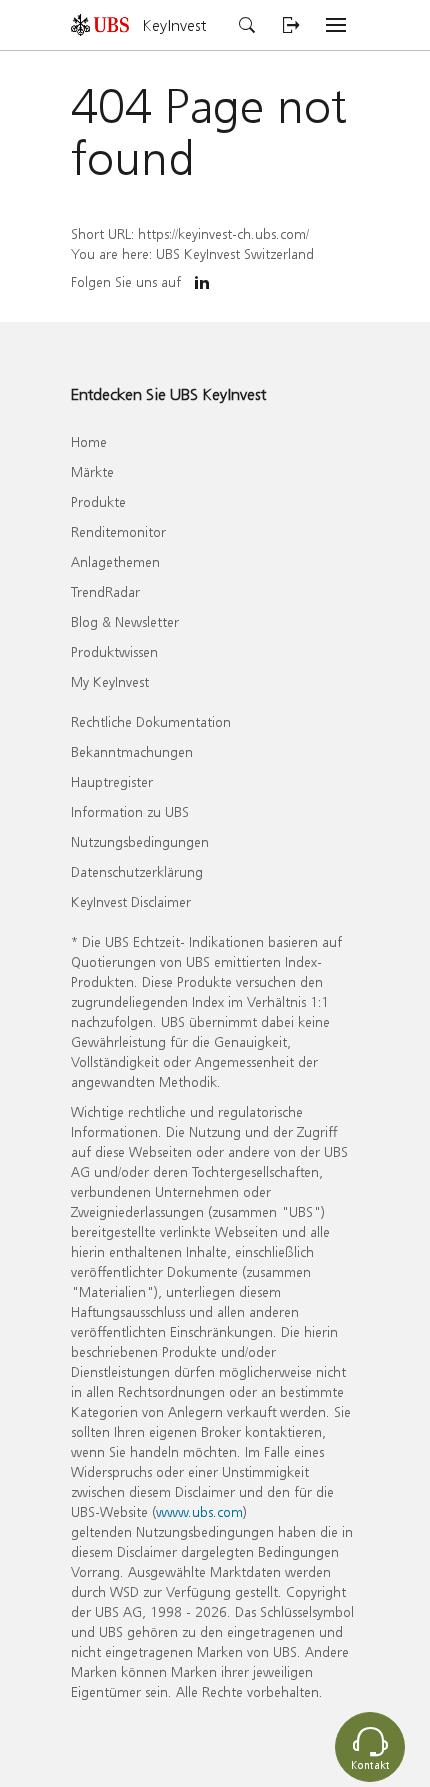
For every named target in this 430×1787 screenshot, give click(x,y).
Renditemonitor (118, 531)
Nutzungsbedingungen (140, 841)
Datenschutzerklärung (137, 871)
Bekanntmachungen (132, 751)
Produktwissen (114, 651)
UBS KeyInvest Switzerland (235, 253)
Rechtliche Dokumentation (151, 721)
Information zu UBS (130, 811)
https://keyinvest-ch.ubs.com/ (223, 233)
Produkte (98, 501)
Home (89, 441)
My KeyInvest (110, 681)
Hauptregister (112, 781)
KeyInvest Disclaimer (131, 901)
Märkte (92, 471)
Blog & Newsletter (125, 621)
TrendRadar (105, 591)
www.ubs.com (199, 1511)
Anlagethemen (115, 561)
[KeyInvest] (107, 24)
